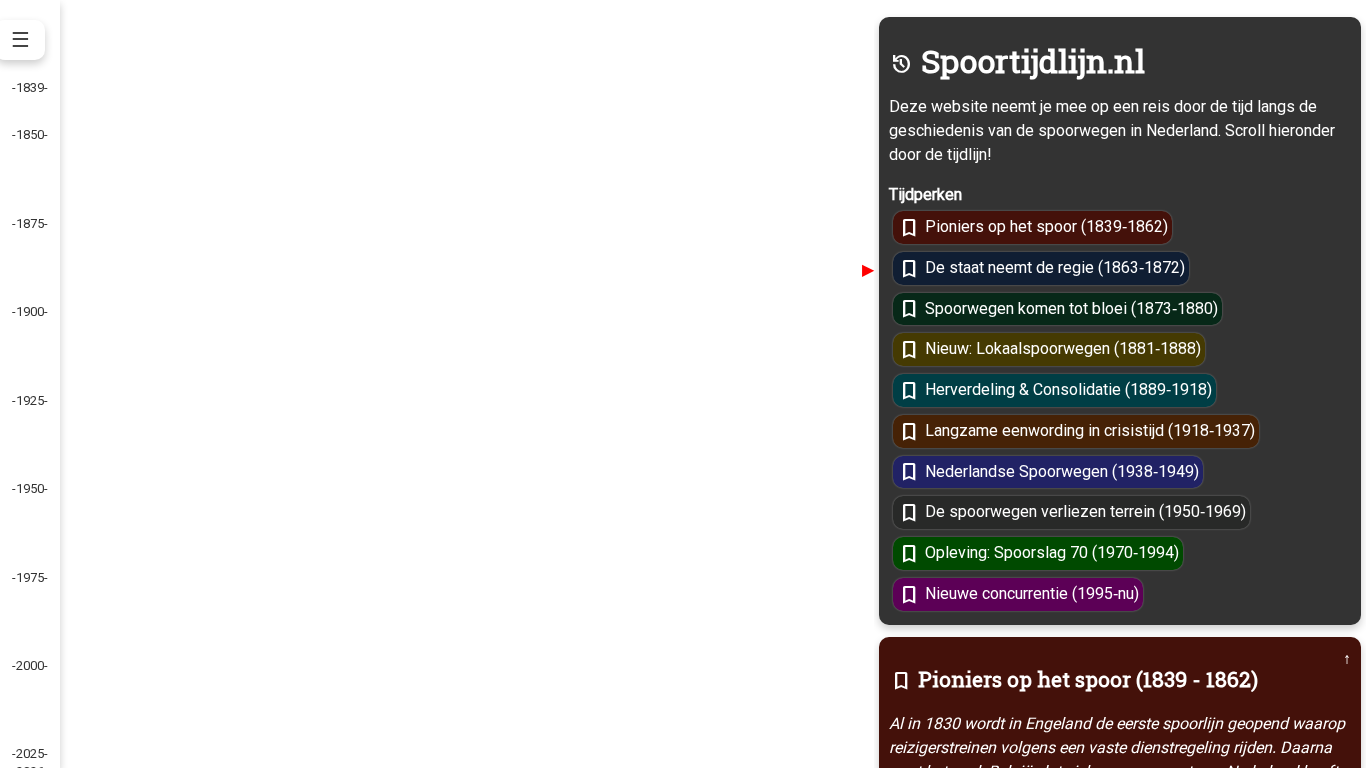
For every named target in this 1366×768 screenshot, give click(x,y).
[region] (683, 384)
